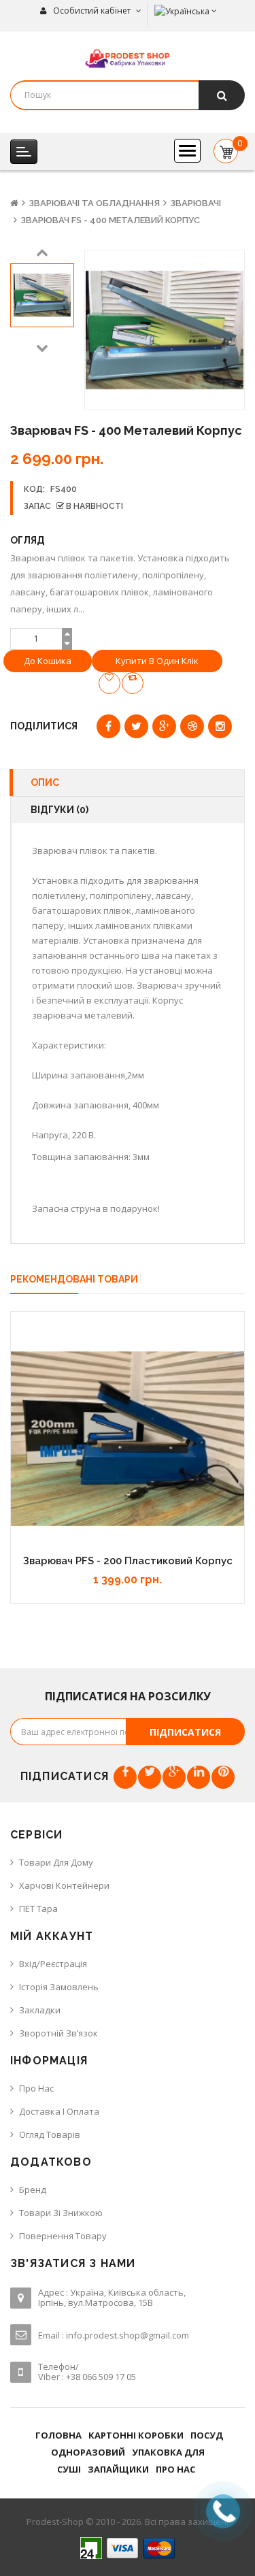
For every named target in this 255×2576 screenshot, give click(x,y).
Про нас (36, 2088)
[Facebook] (125, 1777)
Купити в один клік (157, 661)
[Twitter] (150, 1777)
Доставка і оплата (59, 2111)
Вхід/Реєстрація (53, 1964)
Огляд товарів (50, 2134)
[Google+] (174, 1777)
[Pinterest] (223, 1777)
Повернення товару (63, 2236)
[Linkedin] (199, 1777)
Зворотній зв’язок (58, 2033)
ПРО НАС (175, 2469)
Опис (45, 782)
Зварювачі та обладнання (94, 203)
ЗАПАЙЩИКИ (118, 2469)
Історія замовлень (59, 1987)
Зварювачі (195, 203)
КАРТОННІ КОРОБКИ (136, 2435)
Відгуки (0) (60, 810)
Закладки (40, 2010)
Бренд (33, 2190)
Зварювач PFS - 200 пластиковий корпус (128, 1561)
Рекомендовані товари (74, 1279)
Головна (58, 2435)
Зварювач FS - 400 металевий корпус (110, 220)
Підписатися (185, 1732)
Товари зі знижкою (61, 2213)
